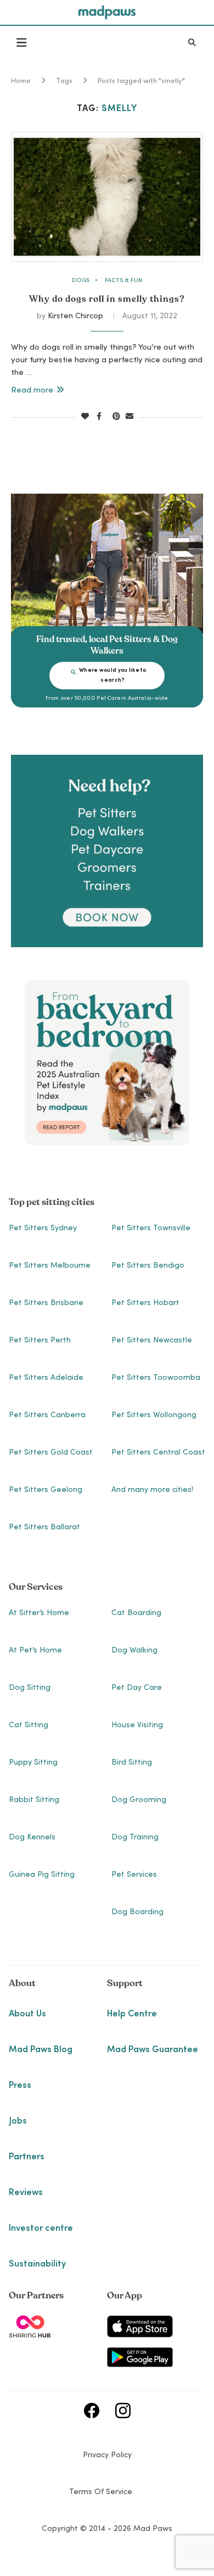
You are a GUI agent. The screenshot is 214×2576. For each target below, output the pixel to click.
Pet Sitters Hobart (145, 1303)
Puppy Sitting (33, 1763)
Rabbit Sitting (34, 1800)
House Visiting (137, 1726)
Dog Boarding (137, 1912)
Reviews (26, 2193)
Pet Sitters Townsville (151, 1229)
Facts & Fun (123, 281)
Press (20, 2086)
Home (21, 82)
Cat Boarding (136, 1613)
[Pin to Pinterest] (116, 417)
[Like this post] (85, 417)
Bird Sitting (132, 1763)
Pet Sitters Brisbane (46, 1303)
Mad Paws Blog (41, 2050)
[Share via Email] (129, 417)
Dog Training (135, 1838)
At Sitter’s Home (39, 1613)
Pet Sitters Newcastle (152, 1341)
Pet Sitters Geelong (46, 1490)
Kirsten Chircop (75, 317)
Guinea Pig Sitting (42, 1875)
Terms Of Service (101, 2492)
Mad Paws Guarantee (153, 2050)
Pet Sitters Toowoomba (156, 1378)
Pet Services (134, 1875)
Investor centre (41, 2229)
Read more (32, 391)
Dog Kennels (32, 1838)
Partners (27, 2157)
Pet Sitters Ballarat (44, 1528)
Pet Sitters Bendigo (148, 1266)
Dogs (81, 281)
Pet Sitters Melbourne (50, 1266)
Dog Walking (134, 1651)
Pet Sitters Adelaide (46, 1378)
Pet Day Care (137, 1688)
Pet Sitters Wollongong (154, 1416)
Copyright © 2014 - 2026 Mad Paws (107, 2529)
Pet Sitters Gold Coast (51, 1453)
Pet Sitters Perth (40, 1341)
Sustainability (37, 2264)
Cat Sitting (29, 1726)
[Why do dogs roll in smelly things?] (107, 197)
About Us (27, 2014)
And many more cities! (152, 1490)
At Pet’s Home (35, 1651)
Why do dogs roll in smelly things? (107, 299)
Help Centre (132, 2014)
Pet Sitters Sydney (43, 1229)
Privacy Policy (107, 2456)
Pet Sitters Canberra (47, 1416)
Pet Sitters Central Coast (158, 1453)
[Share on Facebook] (99, 417)
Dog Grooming (139, 1800)
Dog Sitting (30, 1688)
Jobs (18, 2121)
